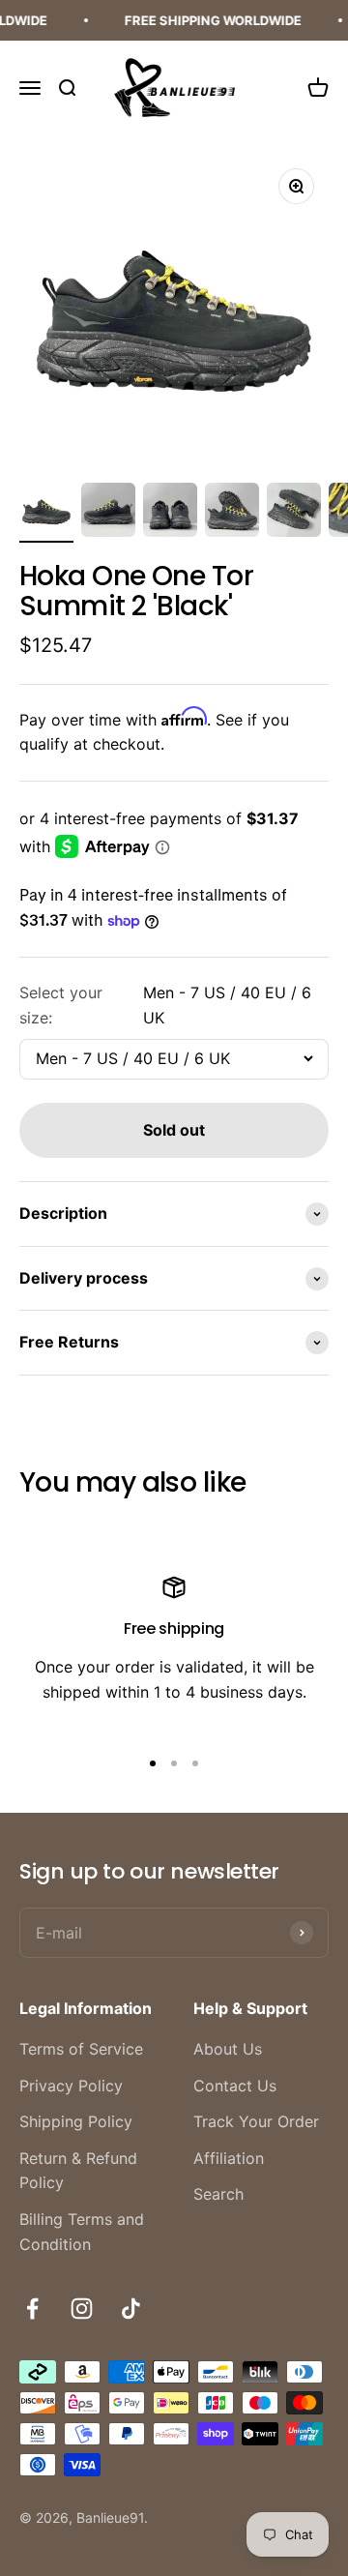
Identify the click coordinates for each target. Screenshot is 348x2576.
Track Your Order (256, 2121)
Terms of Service (81, 2049)
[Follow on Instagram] (82, 2309)
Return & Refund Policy (78, 2171)
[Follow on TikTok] (131, 2309)
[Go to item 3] (170, 513)
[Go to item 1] (46, 513)
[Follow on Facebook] (32, 2309)
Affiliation (229, 2158)
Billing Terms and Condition (82, 2232)
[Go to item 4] (232, 513)
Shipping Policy (76, 2121)
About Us (228, 2049)
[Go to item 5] (294, 513)
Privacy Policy (71, 2086)
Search (218, 2194)
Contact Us (235, 2086)
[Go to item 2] (108, 513)
